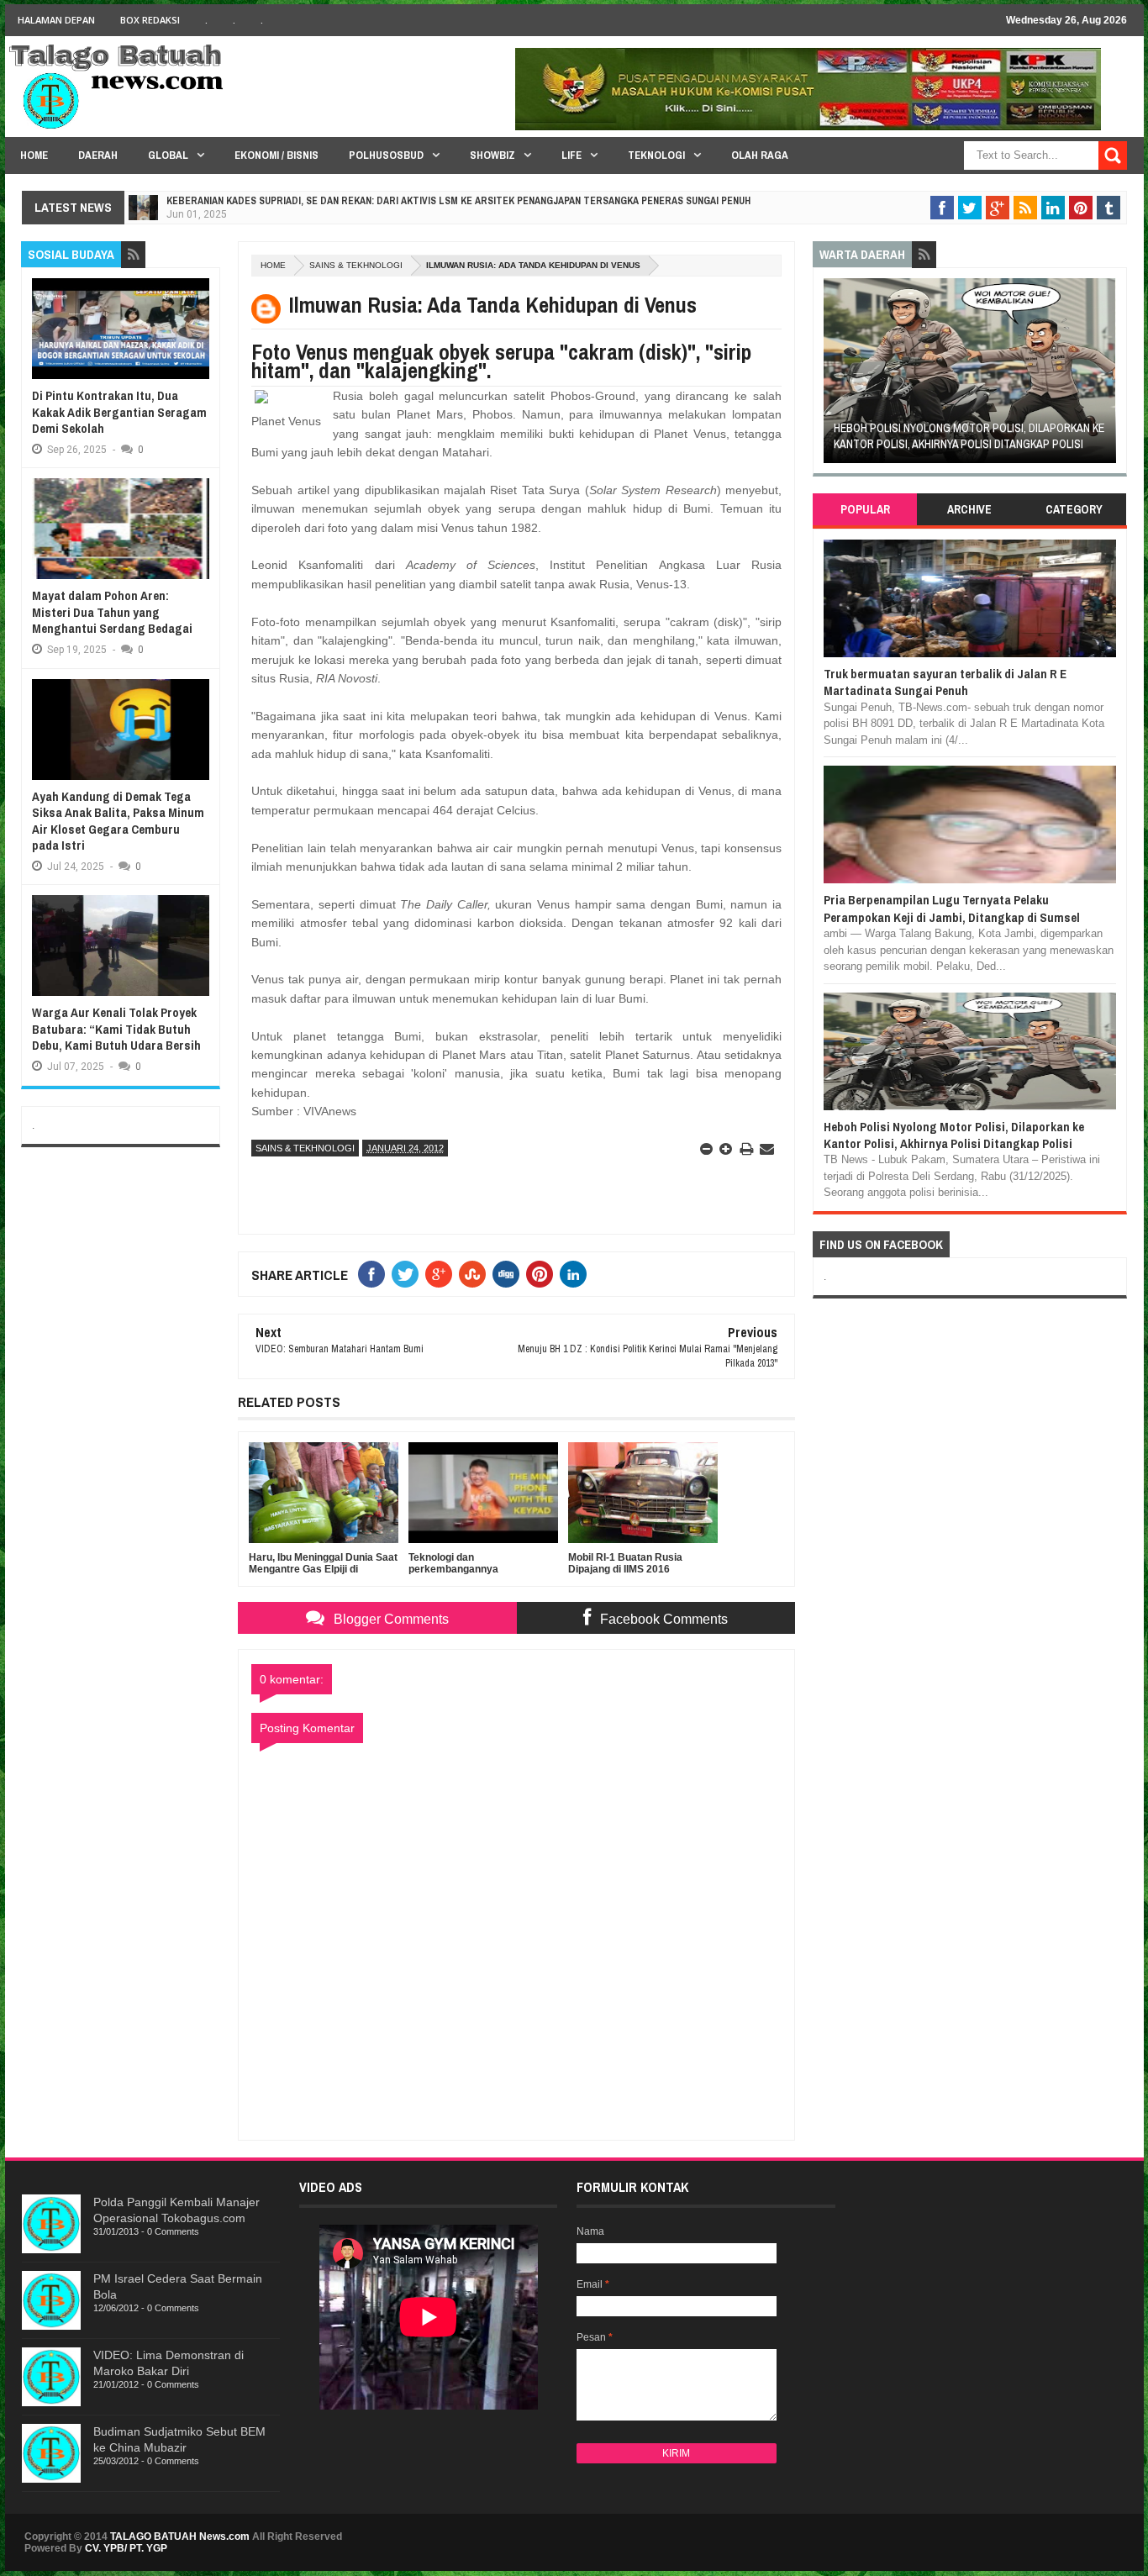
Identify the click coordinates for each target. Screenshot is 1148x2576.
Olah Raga (760, 155)
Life (571, 155)
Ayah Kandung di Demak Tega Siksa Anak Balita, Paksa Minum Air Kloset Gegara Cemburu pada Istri (118, 821)
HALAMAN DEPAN (56, 20)
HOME (34, 155)
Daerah (98, 155)
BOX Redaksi (150, 20)
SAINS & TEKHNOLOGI (356, 265)
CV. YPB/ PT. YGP (126, 2548)
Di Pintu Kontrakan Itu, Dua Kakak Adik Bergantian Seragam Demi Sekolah (119, 412)
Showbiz (492, 155)
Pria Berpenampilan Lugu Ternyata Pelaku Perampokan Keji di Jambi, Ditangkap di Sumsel (952, 908)
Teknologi (656, 155)
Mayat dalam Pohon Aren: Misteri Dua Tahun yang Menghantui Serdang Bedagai (112, 612)
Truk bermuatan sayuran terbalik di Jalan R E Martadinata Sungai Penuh (945, 682)
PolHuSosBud (386, 155)
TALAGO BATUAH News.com (180, 2536)
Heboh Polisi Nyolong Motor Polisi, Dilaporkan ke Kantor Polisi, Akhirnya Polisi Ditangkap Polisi (969, 436)
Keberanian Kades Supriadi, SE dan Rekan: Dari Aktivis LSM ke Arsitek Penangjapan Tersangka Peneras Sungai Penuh (458, 201)
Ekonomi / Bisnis (276, 155)
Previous (832, 376)
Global (168, 155)
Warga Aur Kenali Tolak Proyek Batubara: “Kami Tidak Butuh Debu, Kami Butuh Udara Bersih (116, 1029)
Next (1106, 376)
